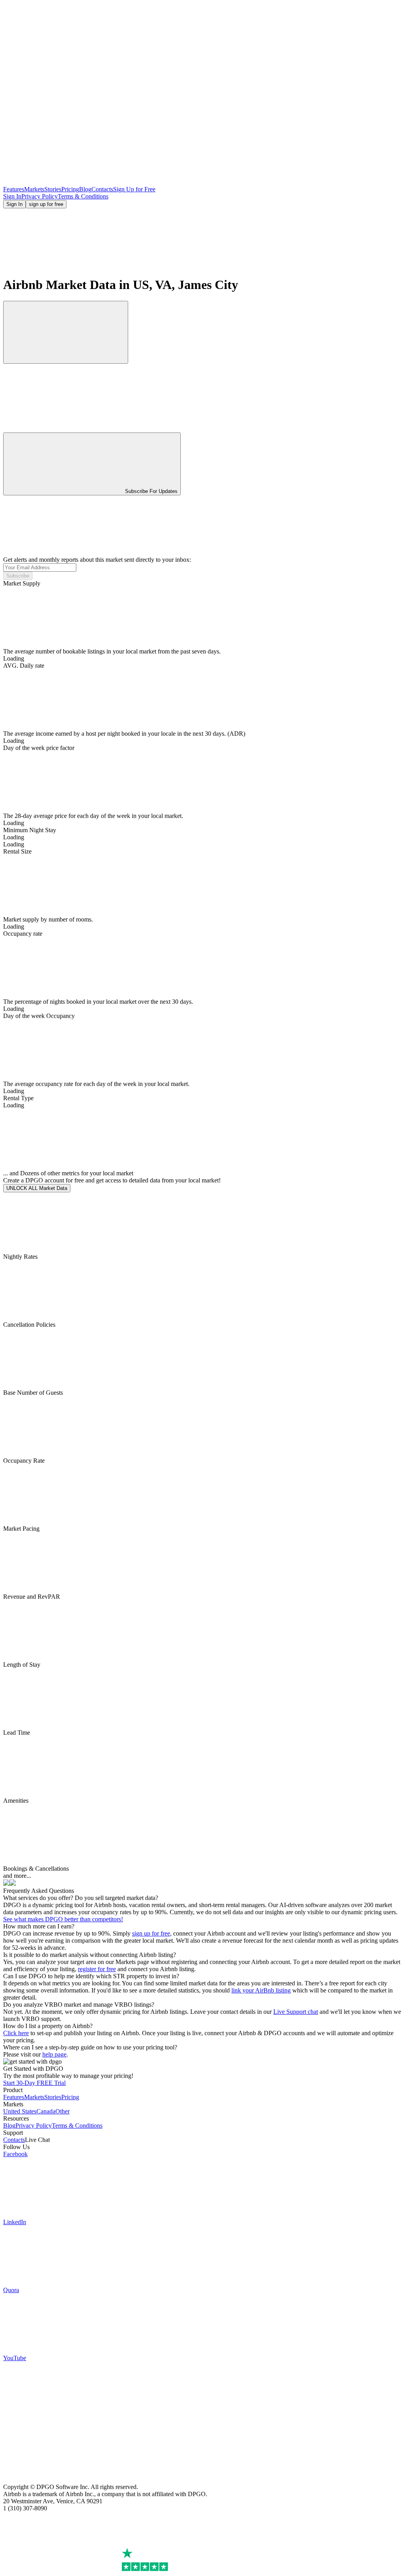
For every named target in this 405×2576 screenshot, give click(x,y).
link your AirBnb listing (261, 1990)
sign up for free (46, 204)
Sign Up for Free (134, 189)
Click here (16, 2033)
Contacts (102, 189)
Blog (85, 189)
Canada (46, 2111)
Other (62, 2111)
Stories (53, 189)
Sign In (12, 196)
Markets (34, 189)
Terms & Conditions (83, 196)
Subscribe (18, 576)
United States (20, 2111)
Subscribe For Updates (151, 491)
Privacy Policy (40, 196)
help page (54, 2054)
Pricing (70, 189)
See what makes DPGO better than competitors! (63, 1919)
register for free (97, 1969)
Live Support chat (296, 2012)
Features (14, 189)
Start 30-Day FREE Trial (34, 2083)
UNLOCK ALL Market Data (37, 1188)
